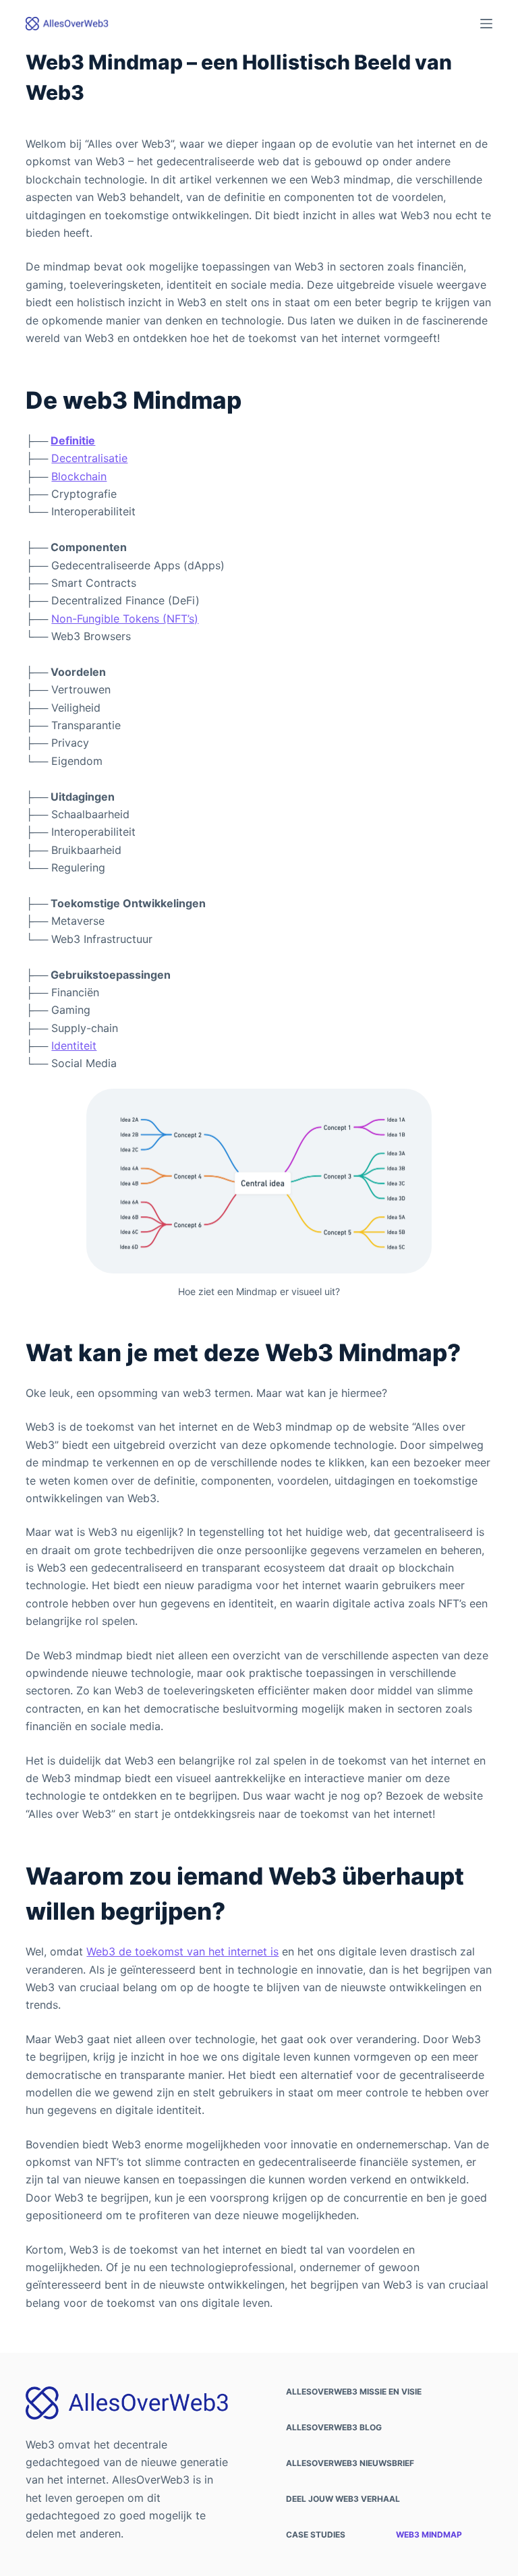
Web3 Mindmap (429, 2535)
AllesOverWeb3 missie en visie (354, 2392)
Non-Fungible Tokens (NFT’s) (125, 619)
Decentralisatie (89, 458)
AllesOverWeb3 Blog (334, 2427)
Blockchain (79, 476)
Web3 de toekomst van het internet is (182, 1951)
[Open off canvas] (486, 24)
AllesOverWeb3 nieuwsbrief (350, 2463)
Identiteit (74, 1046)
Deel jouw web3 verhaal (343, 2499)
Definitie (73, 440)
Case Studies (316, 2535)
